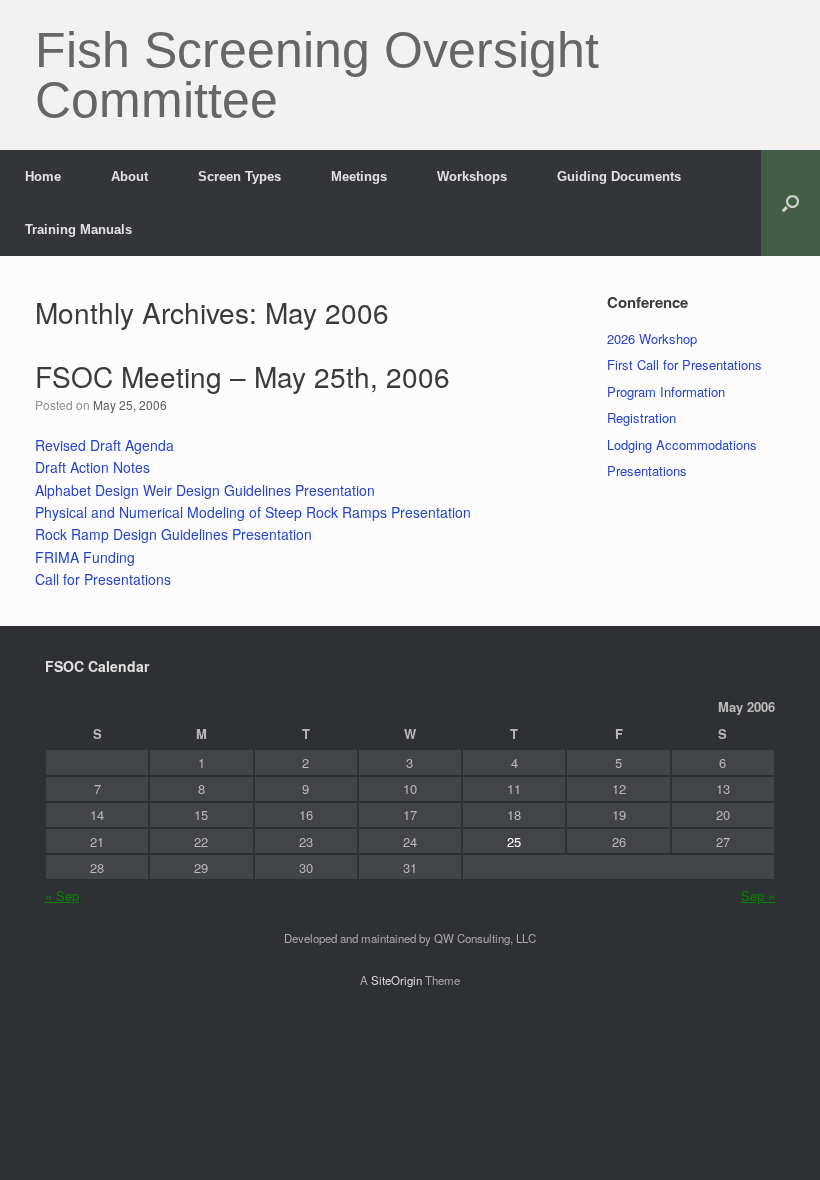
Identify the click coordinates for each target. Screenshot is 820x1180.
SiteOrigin (396, 980)
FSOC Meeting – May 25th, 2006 (242, 376)
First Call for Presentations (684, 364)
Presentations (647, 470)
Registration (641, 417)
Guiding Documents (619, 176)
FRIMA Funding (85, 557)
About (129, 176)
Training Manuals (78, 229)
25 (514, 841)
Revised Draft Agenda (104, 445)
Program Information (666, 391)
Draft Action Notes (92, 467)
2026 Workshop (652, 338)
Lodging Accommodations (682, 444)
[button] (790, 203)
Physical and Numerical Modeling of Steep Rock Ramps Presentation (253, 512)
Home (43, 176)
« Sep (62, 895)
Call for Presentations (103, 579)
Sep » (758, 895)
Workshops (472, 176)
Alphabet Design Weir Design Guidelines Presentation (205, 490)
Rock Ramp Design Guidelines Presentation (173, 534)
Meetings (359, 176)
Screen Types (239, 176)
